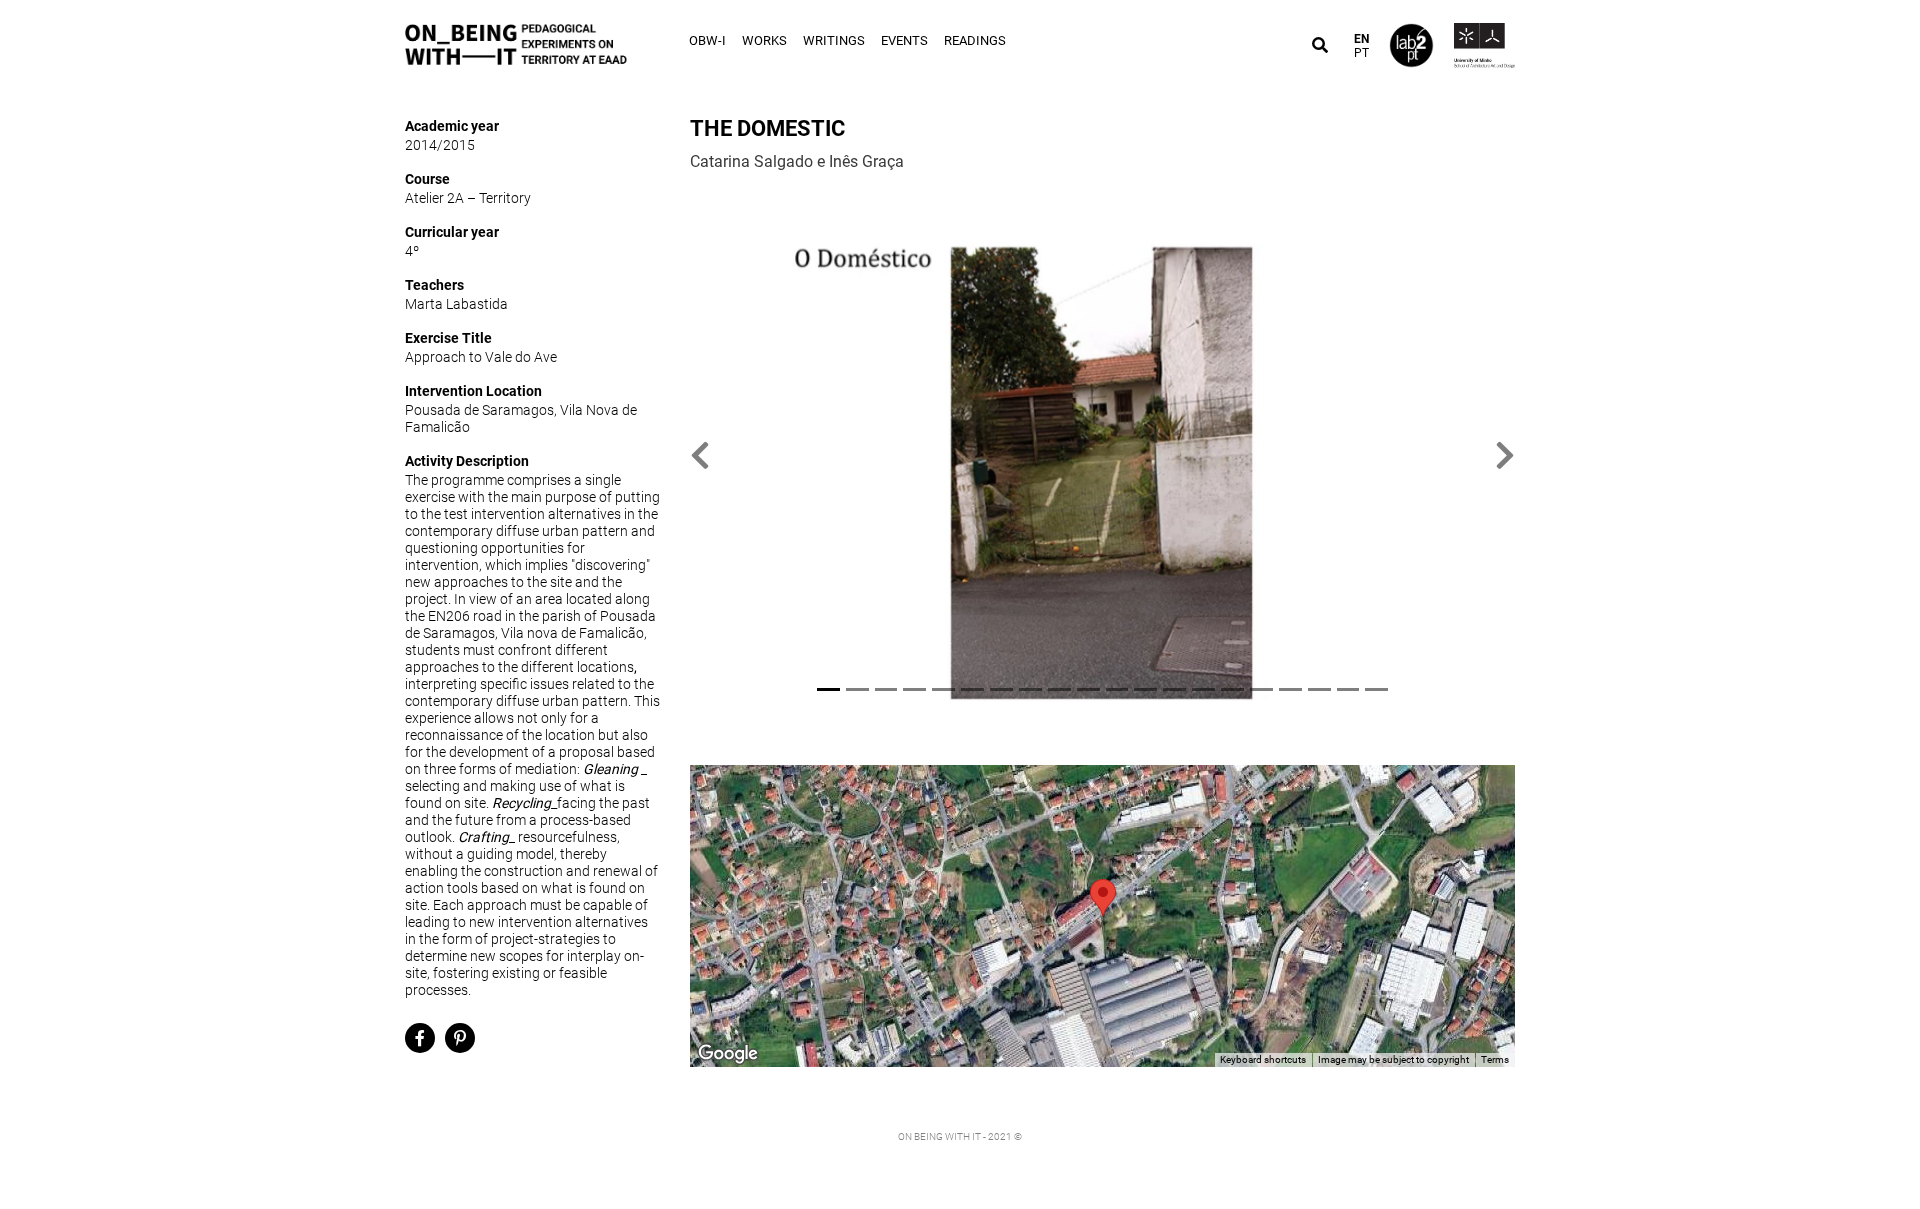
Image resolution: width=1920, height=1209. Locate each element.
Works (764, 40)
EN (1361, 39)
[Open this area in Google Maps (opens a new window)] (728, 1054)
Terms (1495, 1059)
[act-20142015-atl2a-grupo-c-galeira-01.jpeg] (1102, 455)
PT (1361, 53)
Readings (975, 40)
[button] (700, 455)
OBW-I (707, 40)
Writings (834, 40)
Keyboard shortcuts (1263, 1059)
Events (904, 40)
